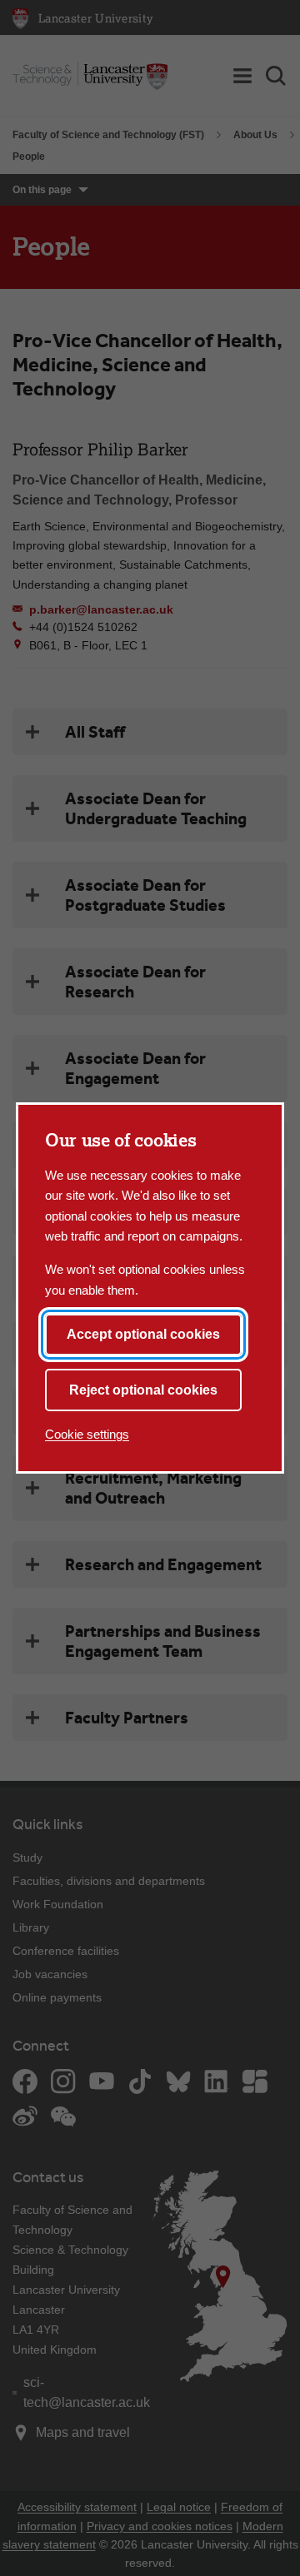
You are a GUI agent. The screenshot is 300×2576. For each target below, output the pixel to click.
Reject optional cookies (143, 1390)
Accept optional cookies (143, 1334)
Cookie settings (87, 1434)
